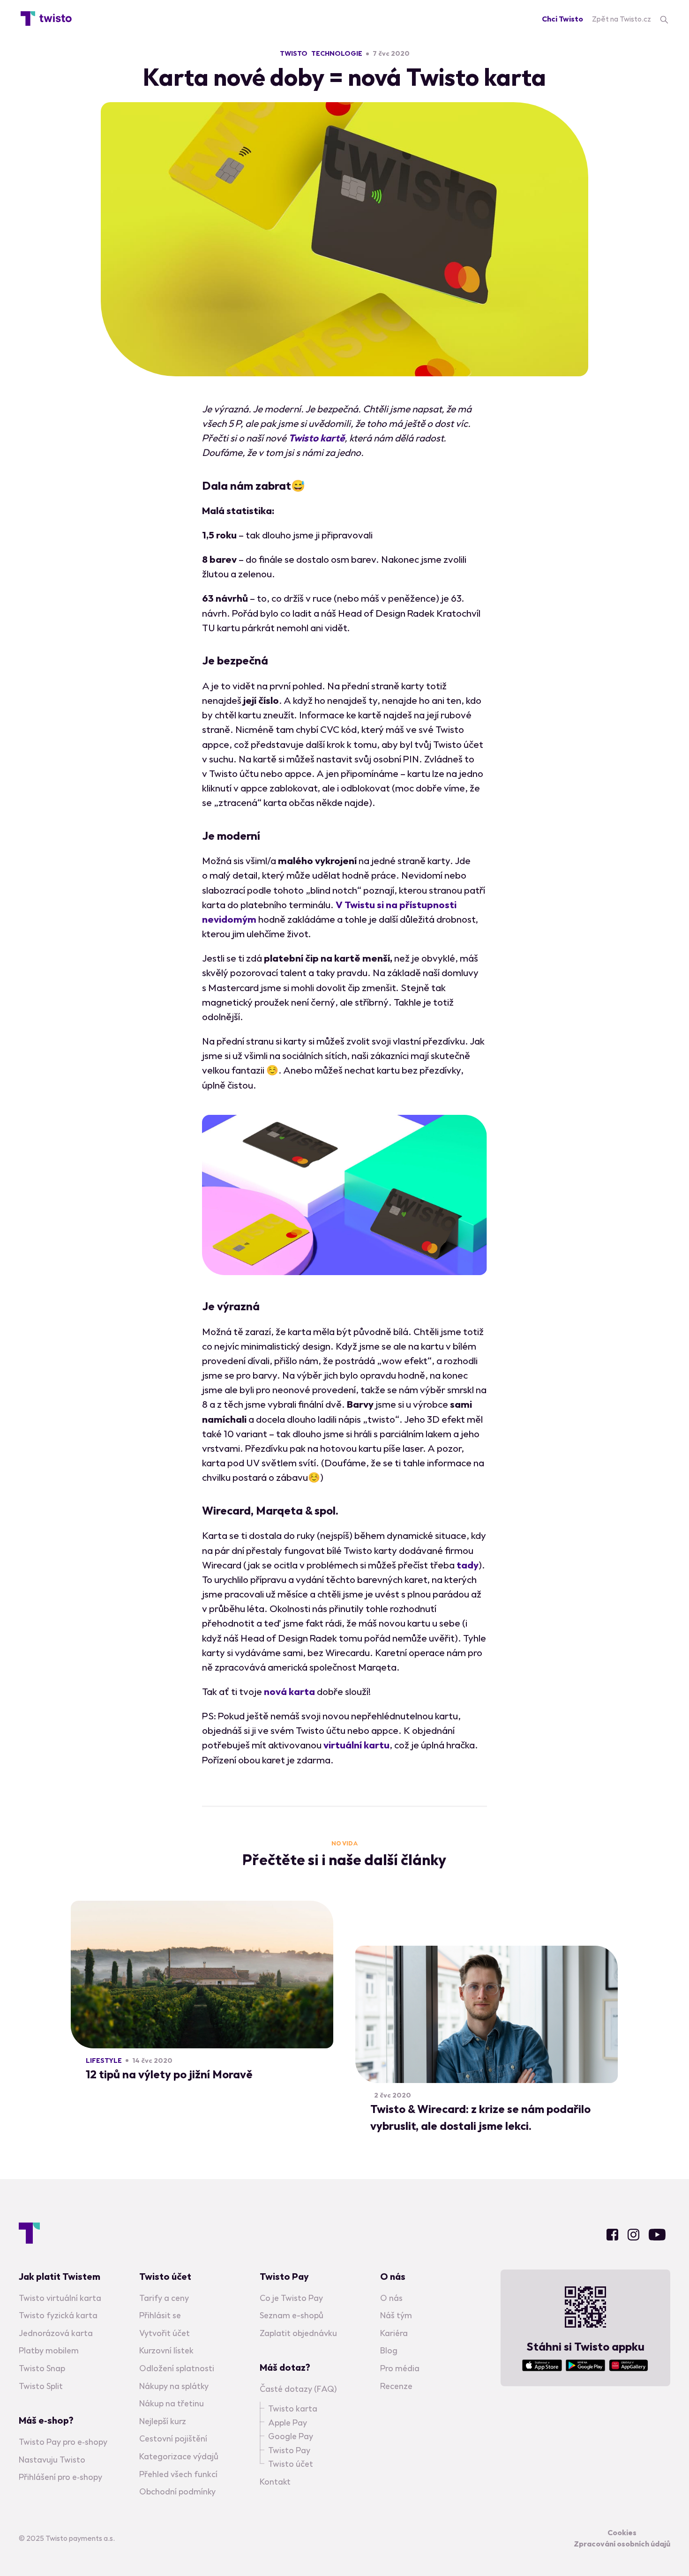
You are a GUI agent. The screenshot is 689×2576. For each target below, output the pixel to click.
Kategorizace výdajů (179, 2456)
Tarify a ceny (164, 2298)
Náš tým (396, 2315)
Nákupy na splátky (174, 2386)
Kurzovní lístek (166, 2350)
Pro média (400, 2368)
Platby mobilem (49, 2350)
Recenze (396, 2386)
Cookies (622, 2532)
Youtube (657, 2235)
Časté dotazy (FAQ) (298, 2389)
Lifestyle (104, 2061)
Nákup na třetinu (172, 2403)
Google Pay (291, 2436)
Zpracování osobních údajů (622, 2544)
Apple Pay (288, 2423)
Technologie (337, 53)
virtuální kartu (356, 1745)
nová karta (289, 1691)
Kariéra (394, 2333)
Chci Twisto (562, 19)
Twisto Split (41, 2386)
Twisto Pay (289, 2450)
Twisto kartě (316, 438)
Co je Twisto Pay (291, 2298)
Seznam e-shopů (292, 2315)
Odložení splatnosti (177, 2368)
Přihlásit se (160, 2315)
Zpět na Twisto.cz (622, 19)
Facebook (612, 2235)
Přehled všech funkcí (178, 2474)
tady (468, 1565)
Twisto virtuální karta (60, 2298)
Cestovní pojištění (173, 2438)
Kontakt (275, 2482)
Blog (389, 2350)
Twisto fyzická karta (58, 2315)
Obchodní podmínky (177, 2491)
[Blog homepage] (46, 19)
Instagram (633, 2235)
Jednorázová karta (56, 2333)
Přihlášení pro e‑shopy (60, 2477)
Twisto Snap (42, 2368)
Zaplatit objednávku (298, 2333)
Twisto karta (293, 2408)
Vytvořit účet (165, 2333)
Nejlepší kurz (163, 2421)
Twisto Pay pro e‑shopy (63, 2442)
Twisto (294, 53)
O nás (391, 2298)
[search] (664, 19)
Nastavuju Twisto (52, 2460)
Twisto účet (291, 2464)
